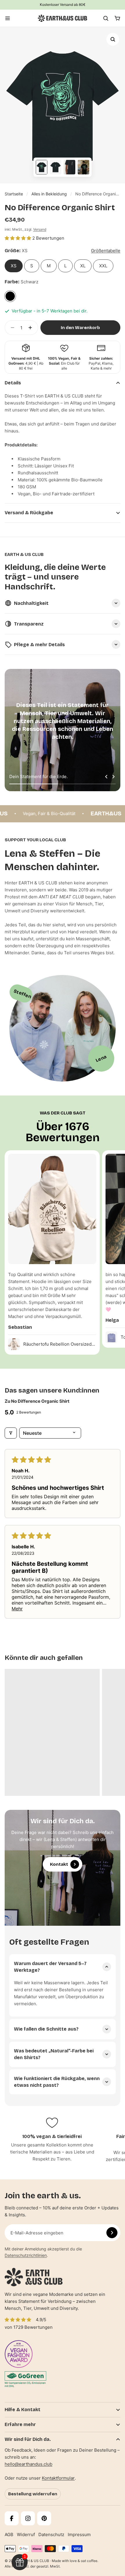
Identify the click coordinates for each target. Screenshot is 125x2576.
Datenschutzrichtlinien (26, 2255)
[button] (18, 238)
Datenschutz (51, 2535)
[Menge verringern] (11, 328)
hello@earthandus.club (28, 2464)
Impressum (79, 2535)
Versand (40, 229)
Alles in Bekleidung (49, 194)
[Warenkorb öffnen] (117, 18)
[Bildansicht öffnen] (113, 39)
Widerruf (26, 2535)
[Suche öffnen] (106, 18)
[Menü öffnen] (8, 18)
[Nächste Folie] (113, 777)
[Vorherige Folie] (106, 777)
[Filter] (11, 1433)
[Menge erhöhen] (32, 328)
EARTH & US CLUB (34, 2561)
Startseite (14, 194)
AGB (9, 2535)
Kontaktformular (58, 2478)
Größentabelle (106, 251)
